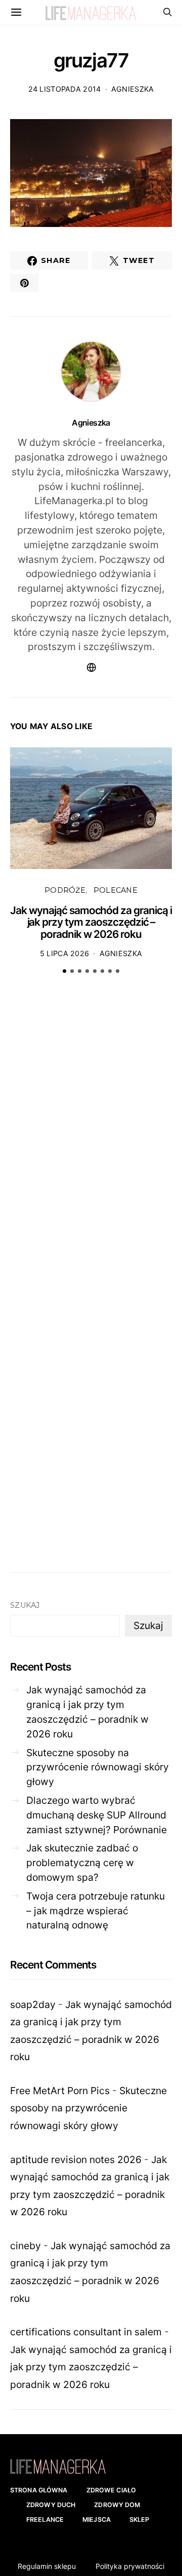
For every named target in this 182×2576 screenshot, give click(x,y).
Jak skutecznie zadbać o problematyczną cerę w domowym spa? (82, 1863)
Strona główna (39, 2490)
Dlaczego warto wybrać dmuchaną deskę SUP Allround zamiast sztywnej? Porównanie (97, 1815)
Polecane (116, 890)
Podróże (65, 890)
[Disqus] (91, 1139)
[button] (64, 971)
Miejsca (97, 2520)
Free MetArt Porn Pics (60, 2091)
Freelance (45, 2520)
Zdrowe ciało (111, 2490)
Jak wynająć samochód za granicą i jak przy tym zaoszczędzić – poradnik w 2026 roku (91, 922)
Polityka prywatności (130, 2566)
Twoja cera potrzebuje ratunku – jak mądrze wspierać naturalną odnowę (96, 1911)
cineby (26, 2246)
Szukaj (25, 1605)
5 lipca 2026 (64, 953)
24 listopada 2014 (65, 89)
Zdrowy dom (117, 2505)
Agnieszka (133, 89)
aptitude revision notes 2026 (76, 2160)
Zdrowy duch (51, 2505)
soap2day (33, 2004)
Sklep (140, 2520)
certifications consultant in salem (86, 2332)
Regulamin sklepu (47, 2566)
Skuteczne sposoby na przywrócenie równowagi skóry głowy (98, 1767)
